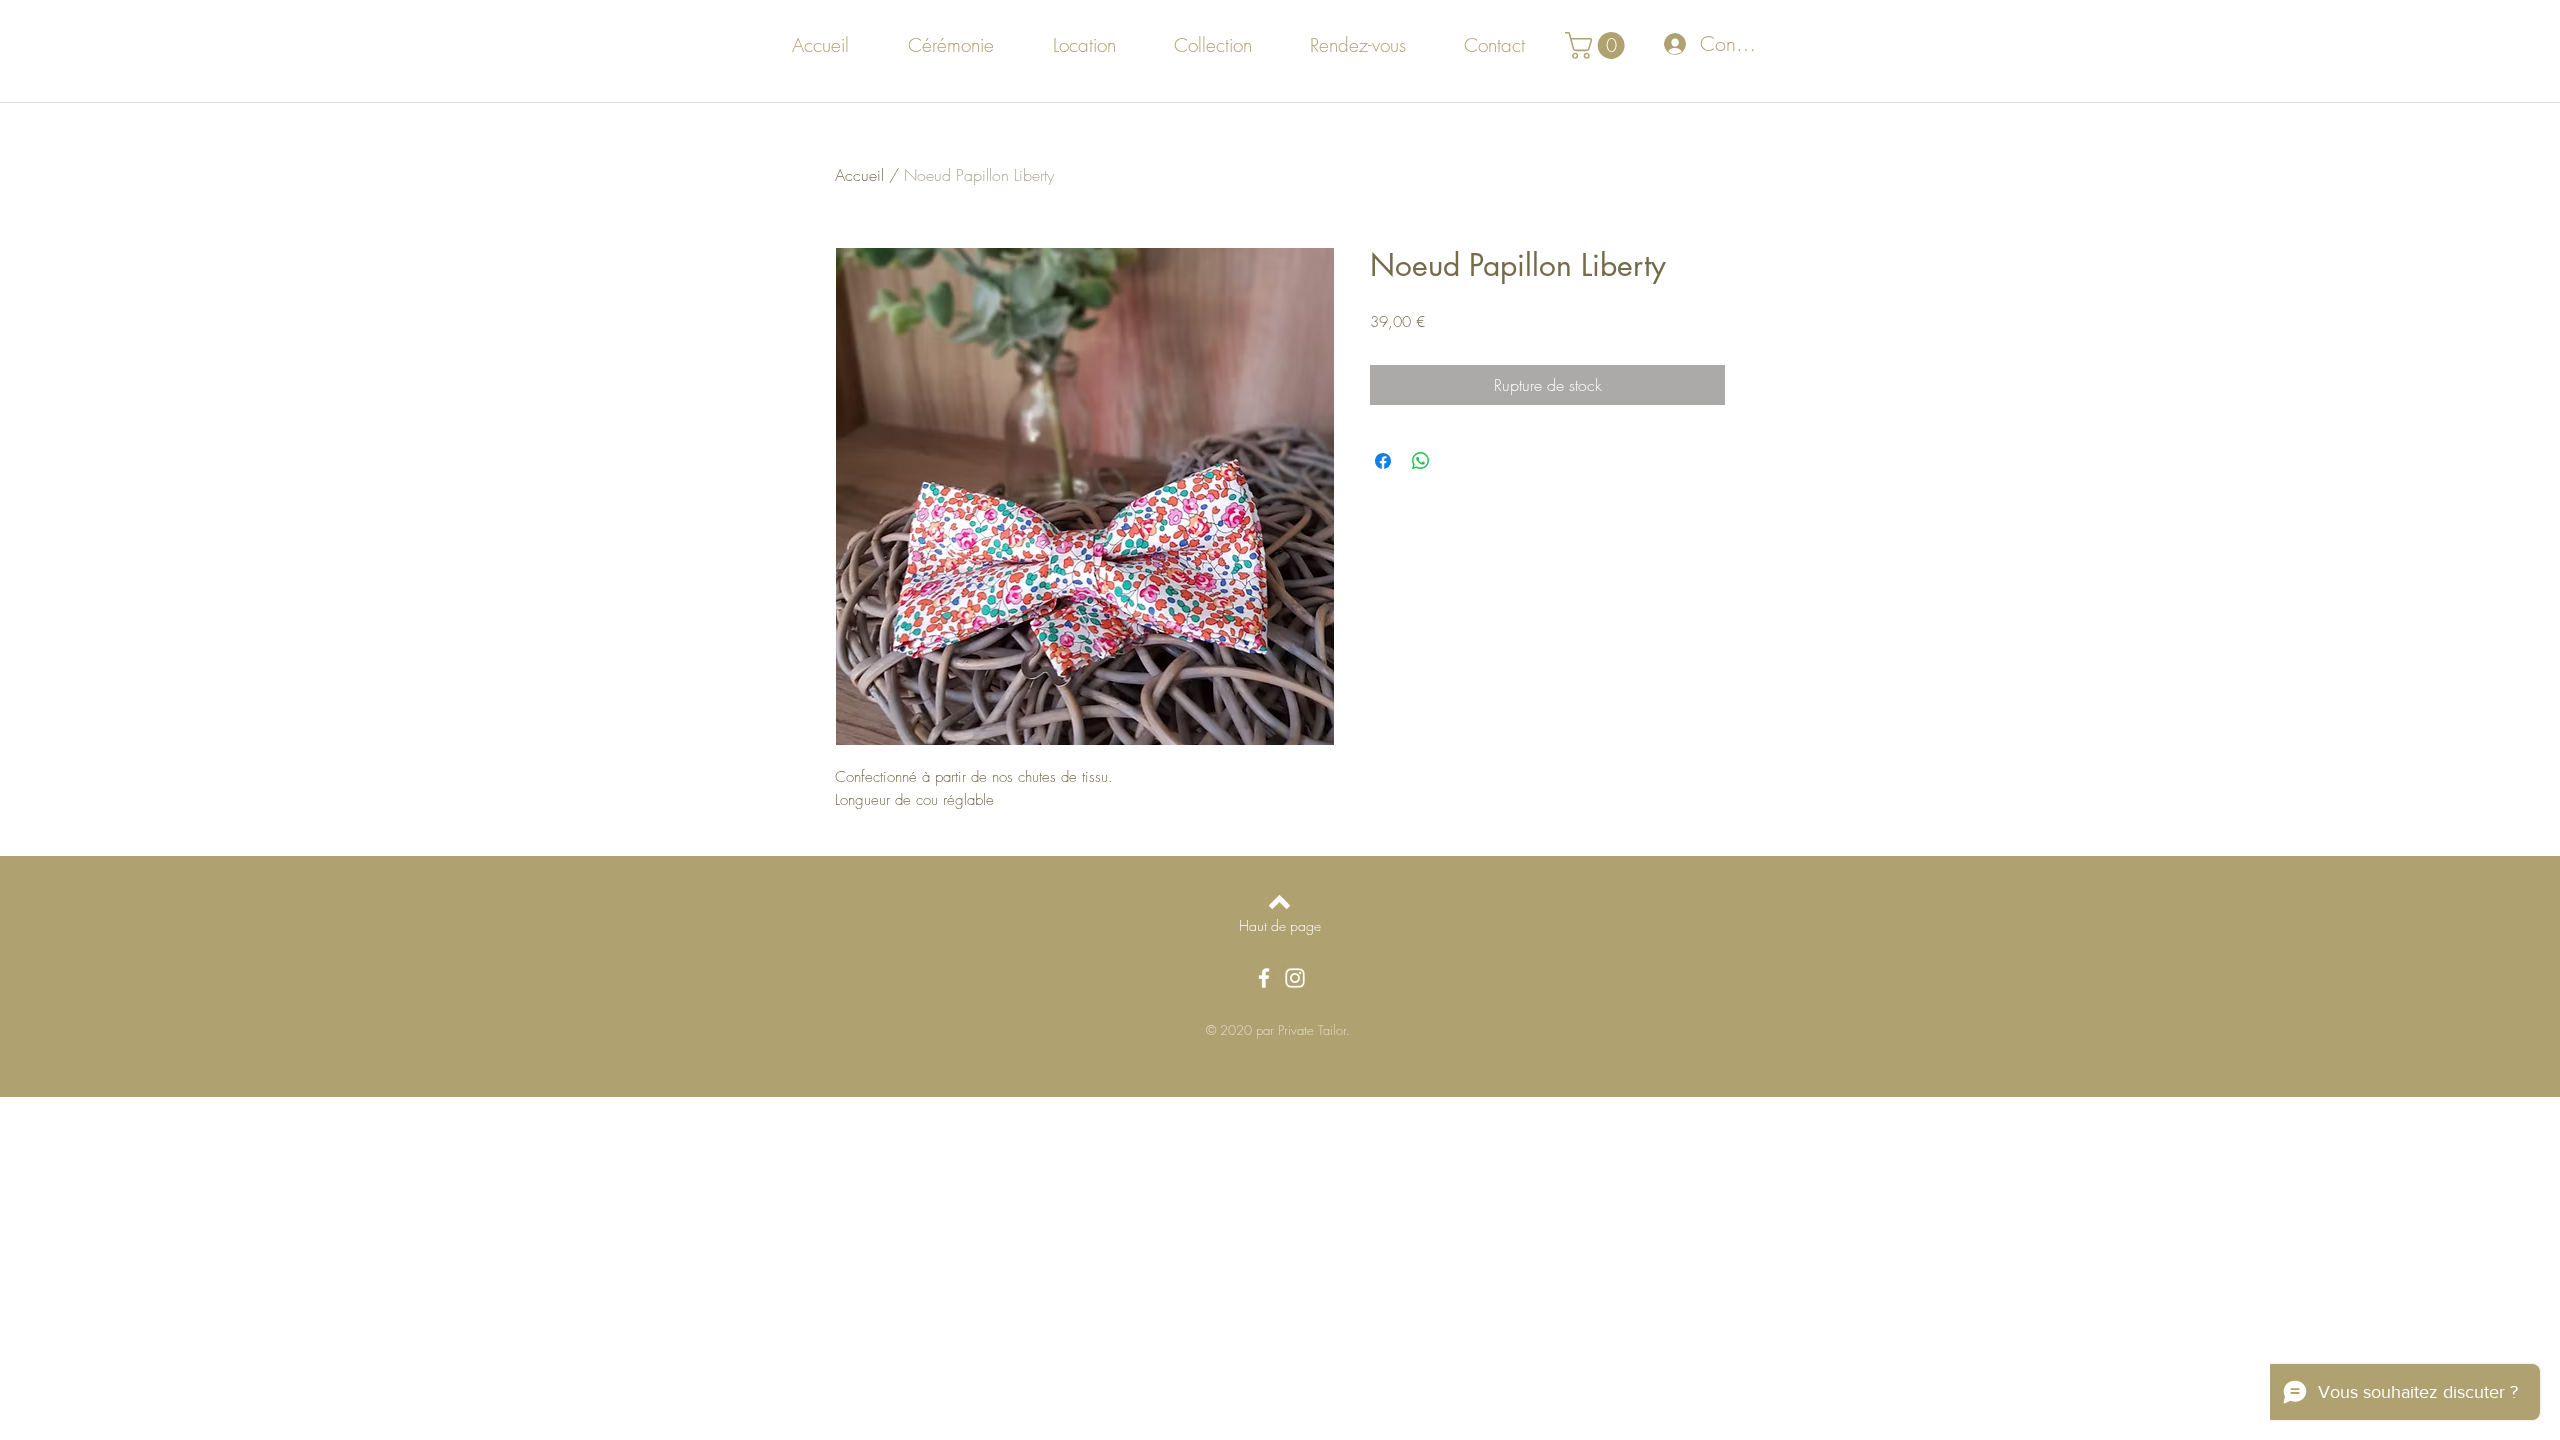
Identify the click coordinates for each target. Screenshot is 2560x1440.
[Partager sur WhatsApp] (1421, 461)
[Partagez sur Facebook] (1383, 461)
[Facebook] (1264, 978)
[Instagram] (1295, 978)
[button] (1598, 45)
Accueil (859, 175)
